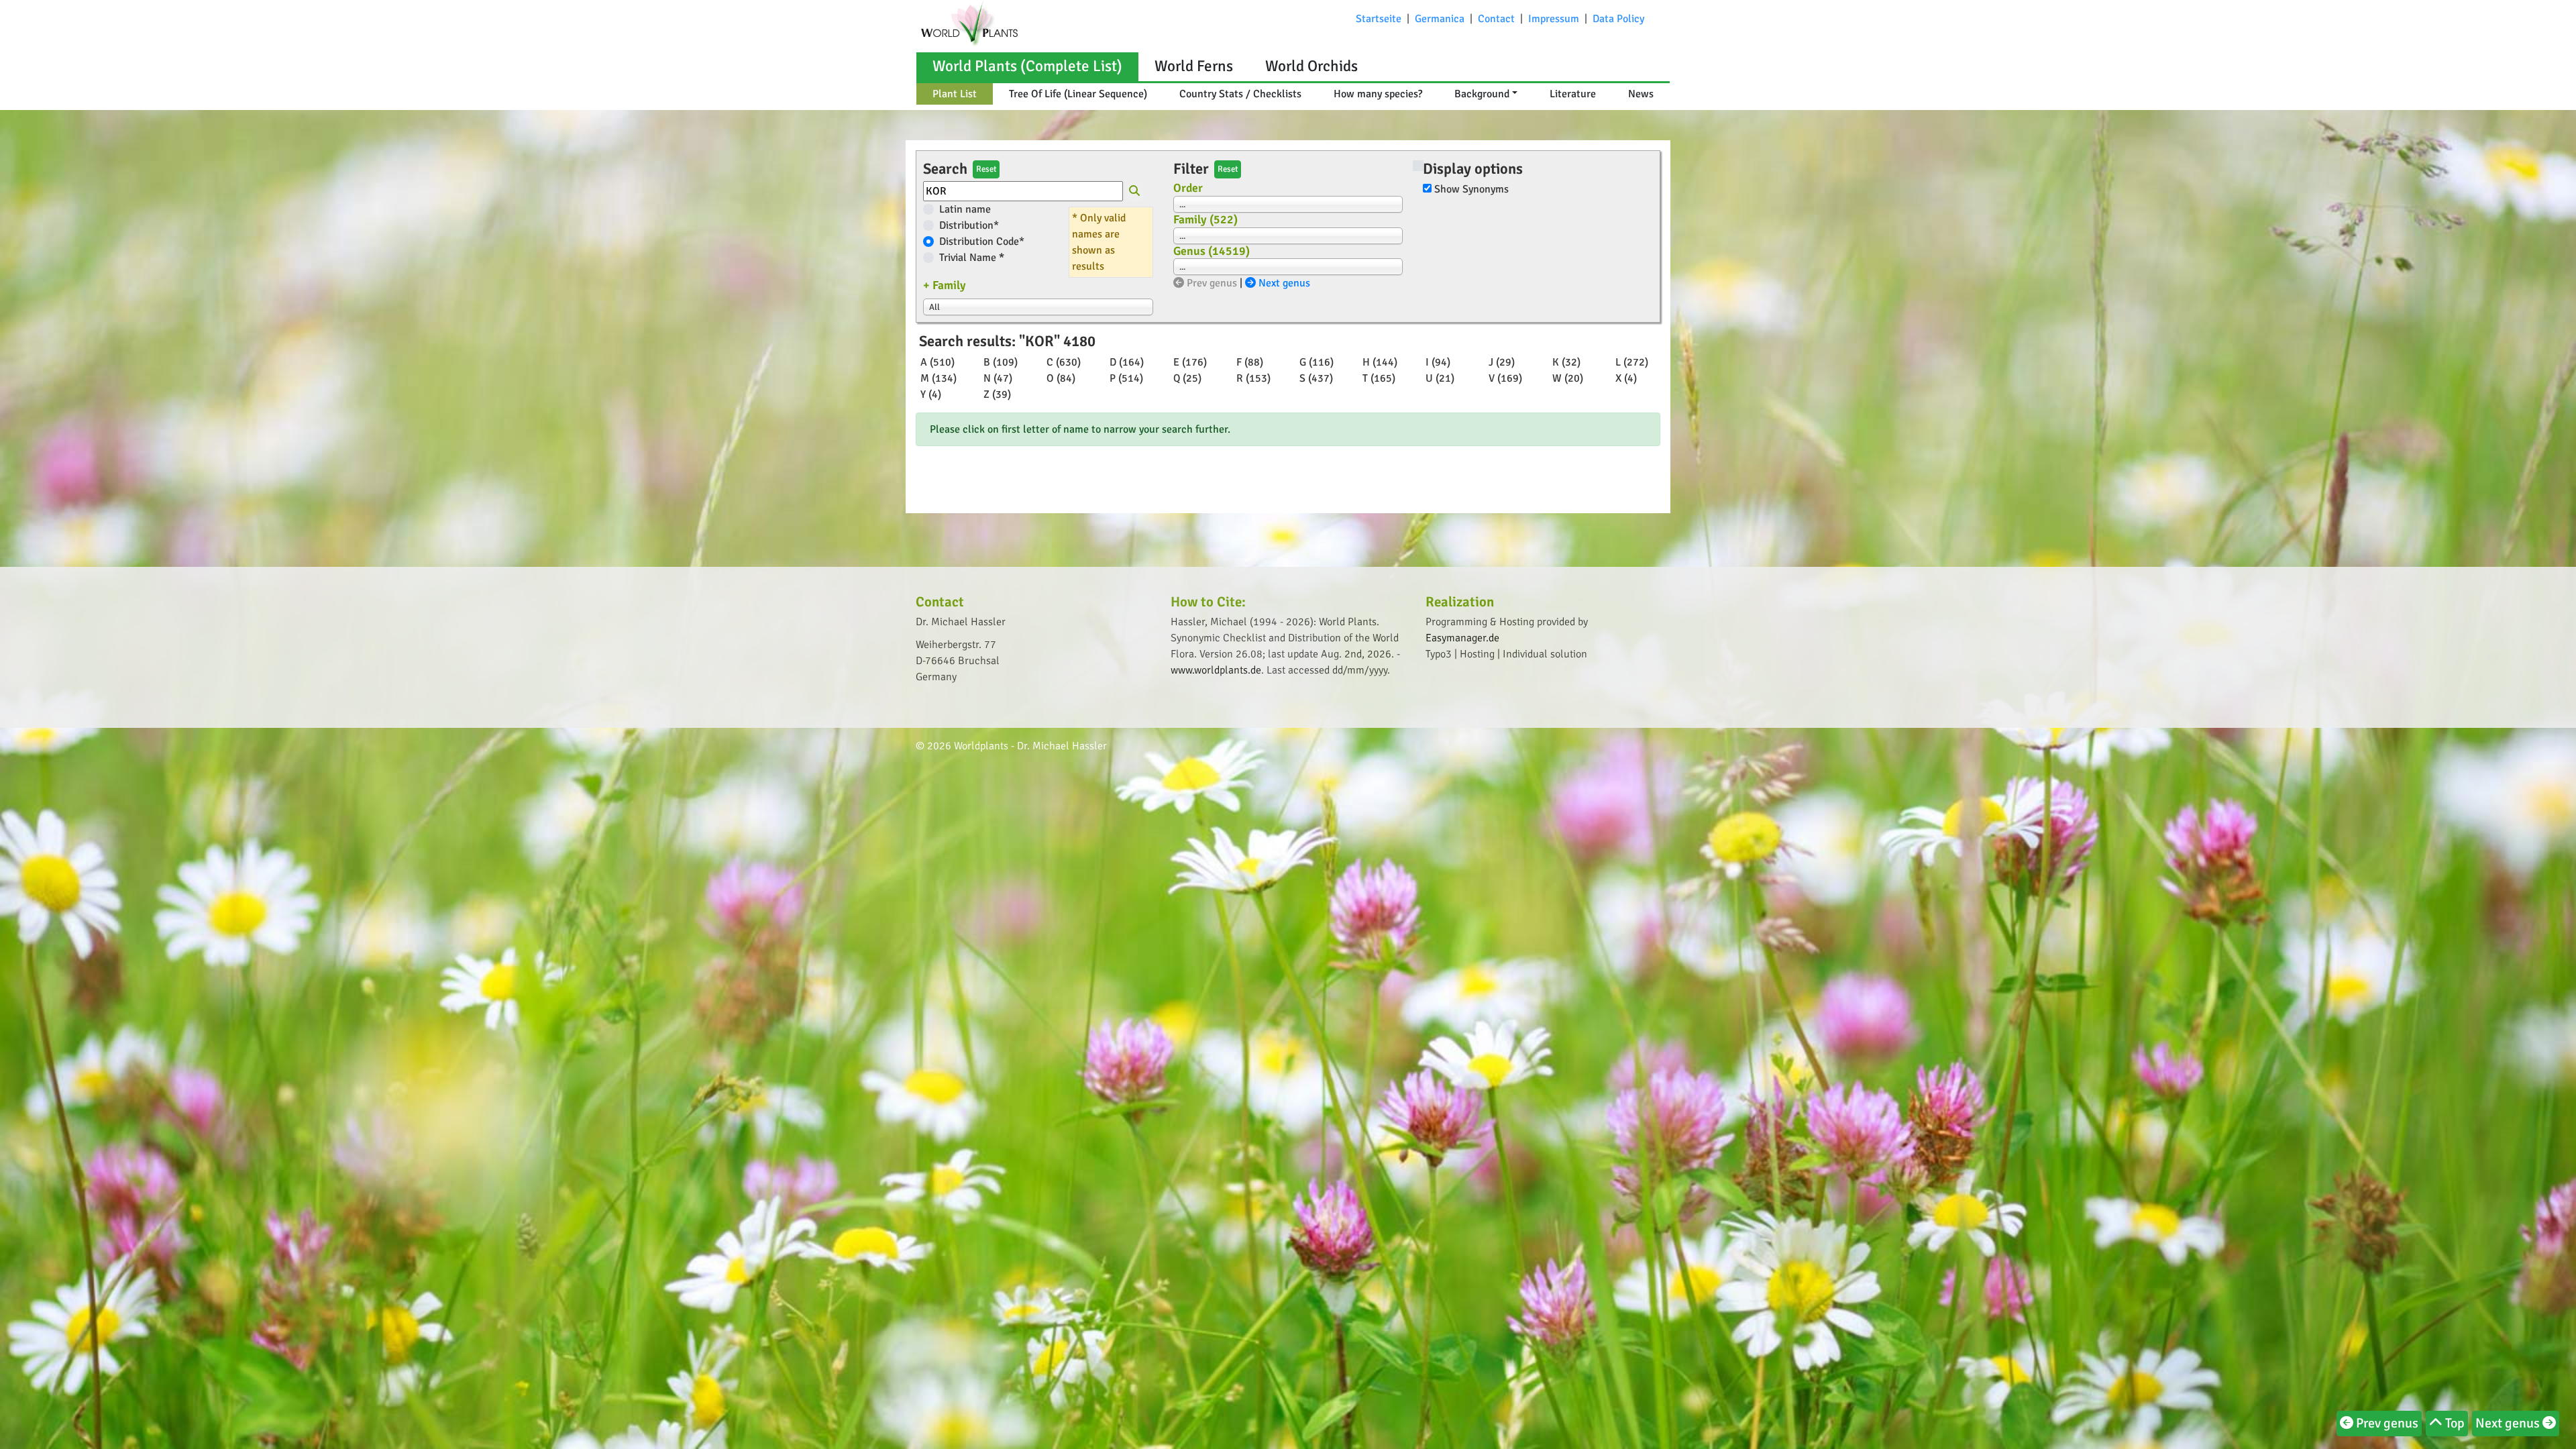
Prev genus (1211, 283)
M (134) (938, 378)
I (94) (1438, 362)
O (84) (1061, 378)
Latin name (965, 209)
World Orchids (1311, 66)
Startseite (1379, 19)
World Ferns (1194, 66)
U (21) (1440, 378)
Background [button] (1482, 94)
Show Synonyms (1471, 189)
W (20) (1568, 378)
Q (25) (1187, 378)
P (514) (1126, 378)
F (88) (1250, 362)
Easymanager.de (1462, 638)
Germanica (1440, 19)
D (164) (1127, 362)
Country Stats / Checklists (1240, 94)
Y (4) (931, 394)
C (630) (1064, 362)
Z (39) (997, 394)
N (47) (998, 378)
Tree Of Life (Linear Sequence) (1078, 94)
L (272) (1632, 362)
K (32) (1566, 362)
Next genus (1283, 283)
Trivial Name (972, 258)
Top (2454, 1423)
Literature (1573, 94)
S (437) (1316, 378)
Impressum (1554, 19)
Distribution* (969, 225)
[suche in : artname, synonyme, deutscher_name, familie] (1134, 193)
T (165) (1379, 378)
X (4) (1626, 378)
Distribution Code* (982, 241)
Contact (1496, 19)
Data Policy (1618, 19)
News (1641, 94)
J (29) (1502, 362)
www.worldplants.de (1216, 670)
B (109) (1001, 362)
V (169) (1505, 378)
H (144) (1380, 362)
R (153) (1253, 378)
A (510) (937, 362)
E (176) (1190, 362)
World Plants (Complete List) (1027, 66)
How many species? (1378, 94)
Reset (986, 169)
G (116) (1317, 362)
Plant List (955, 94)
